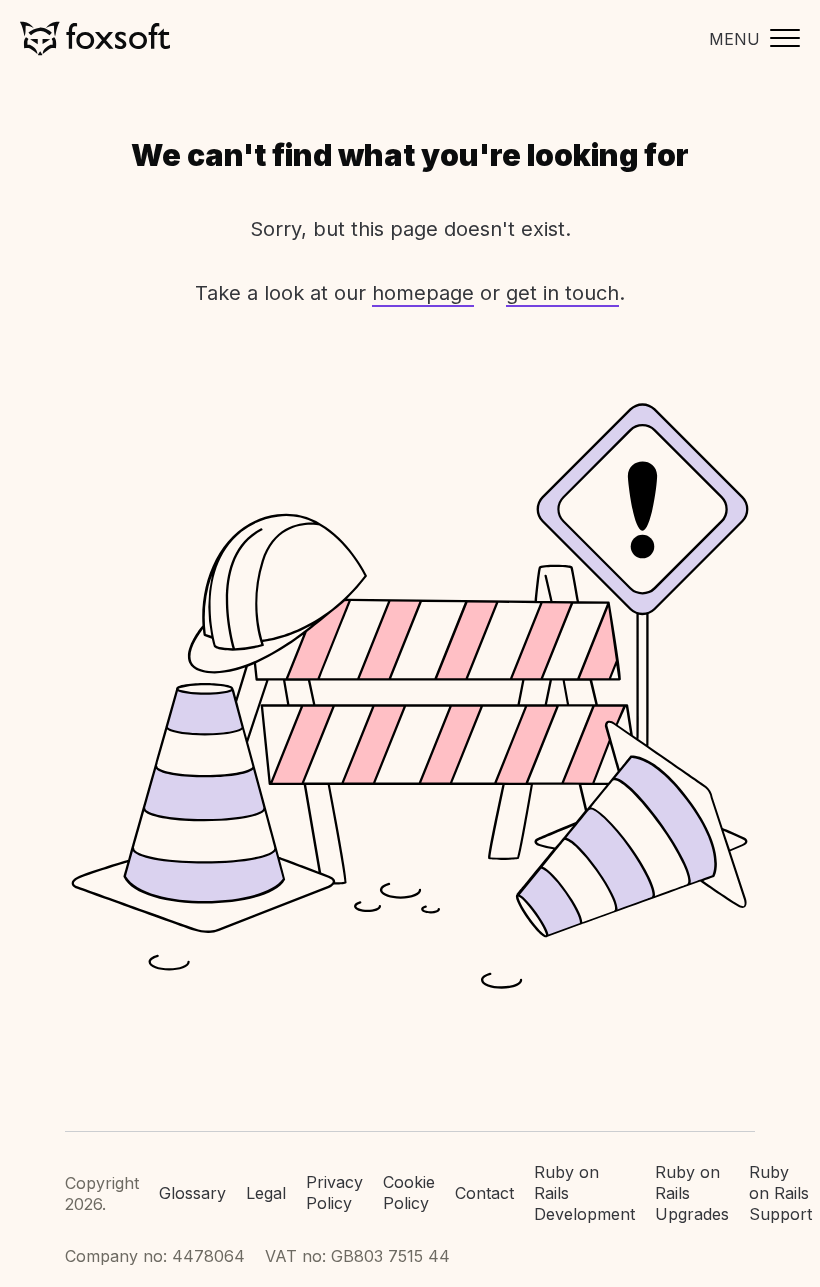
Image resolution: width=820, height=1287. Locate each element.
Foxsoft (95, 38)
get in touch (562, 293)
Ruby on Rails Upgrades (692, 1193)
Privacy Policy (334, 1192)
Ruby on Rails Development (584, 1193)
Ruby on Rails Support (780, 1193)
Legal (266, 1193)
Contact (484, 1193)
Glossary (192, 1193)
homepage (423, 293)
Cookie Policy (409, 1192)
